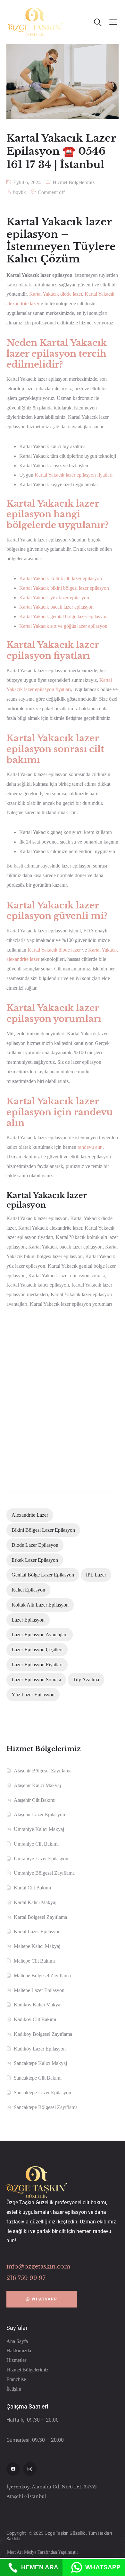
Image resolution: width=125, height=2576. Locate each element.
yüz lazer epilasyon (33, 1695)
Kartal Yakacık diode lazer (56, 294)
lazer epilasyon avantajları (40, 1634)
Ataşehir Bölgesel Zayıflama (43, 1771)
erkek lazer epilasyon (35, 1560)
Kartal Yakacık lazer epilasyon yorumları (54, 1013)
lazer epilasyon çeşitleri (37, 1650)
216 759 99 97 (26, 2278)
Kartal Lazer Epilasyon (37, 1931)
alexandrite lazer (30, 1515)
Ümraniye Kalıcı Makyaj (39, 1829)
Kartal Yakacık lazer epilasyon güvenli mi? (57, 911)
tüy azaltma (86, 1680)
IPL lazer (96, 1575)
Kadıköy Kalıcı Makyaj (38, 2005)
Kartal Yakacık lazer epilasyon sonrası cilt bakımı (55, 749)
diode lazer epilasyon (35, 1545)
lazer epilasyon (28, 1620)
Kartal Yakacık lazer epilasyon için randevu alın (60, 1112)
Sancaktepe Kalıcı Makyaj (40, 2063)
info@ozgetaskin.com (38, 2267)
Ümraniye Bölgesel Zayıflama (44, 1873)
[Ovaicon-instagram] (30, 2469)
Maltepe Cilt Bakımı (34, 1961)
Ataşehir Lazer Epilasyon (39, 1814)
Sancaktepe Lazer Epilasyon (42, 2093)
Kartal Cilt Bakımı (32, 1888)
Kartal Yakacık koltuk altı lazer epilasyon (61, 578)
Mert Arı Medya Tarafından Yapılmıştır (43, 2552)
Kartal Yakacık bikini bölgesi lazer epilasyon (64, 588)
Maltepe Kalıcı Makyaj (37, 1946)
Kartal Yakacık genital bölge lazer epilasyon (63, 616)
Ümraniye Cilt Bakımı (36, 1844)
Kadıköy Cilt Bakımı (35, 2019)
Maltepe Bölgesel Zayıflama (42, 1976)
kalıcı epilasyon (28, 1590)
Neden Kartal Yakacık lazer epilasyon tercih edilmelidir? (57, 354)
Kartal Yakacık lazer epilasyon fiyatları (74, 475)
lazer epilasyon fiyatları (37, 1665)
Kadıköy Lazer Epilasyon (40, 2049)
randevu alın (90, 1147)
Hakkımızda (19, 2350)
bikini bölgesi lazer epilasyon (43, 1530)
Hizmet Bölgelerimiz (74, 182)
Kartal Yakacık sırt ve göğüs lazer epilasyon (63, 626)
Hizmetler (16, 2360)
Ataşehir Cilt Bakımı (35, 1800)
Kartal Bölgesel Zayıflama (40, 1917)
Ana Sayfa (17, 2341)
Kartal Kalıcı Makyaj (35, 1902)
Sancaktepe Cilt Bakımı (38, 2078)
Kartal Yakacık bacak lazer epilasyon (56, 607)
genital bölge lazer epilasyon (43, 1575)
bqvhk (20, 192)
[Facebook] (13, 2469)
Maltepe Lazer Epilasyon (39, 1990)
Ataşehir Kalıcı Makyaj (37, 1785)
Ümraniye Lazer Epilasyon (41, 1859)
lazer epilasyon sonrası (36, 1680)
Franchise (16, 2379)
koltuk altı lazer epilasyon (40, 1605)
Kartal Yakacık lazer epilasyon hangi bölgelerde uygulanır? (57, 514)
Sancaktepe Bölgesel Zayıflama (46, 2107)
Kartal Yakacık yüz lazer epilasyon (54, 598)
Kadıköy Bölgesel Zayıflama (43, 2034)
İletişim (14, 2389)
